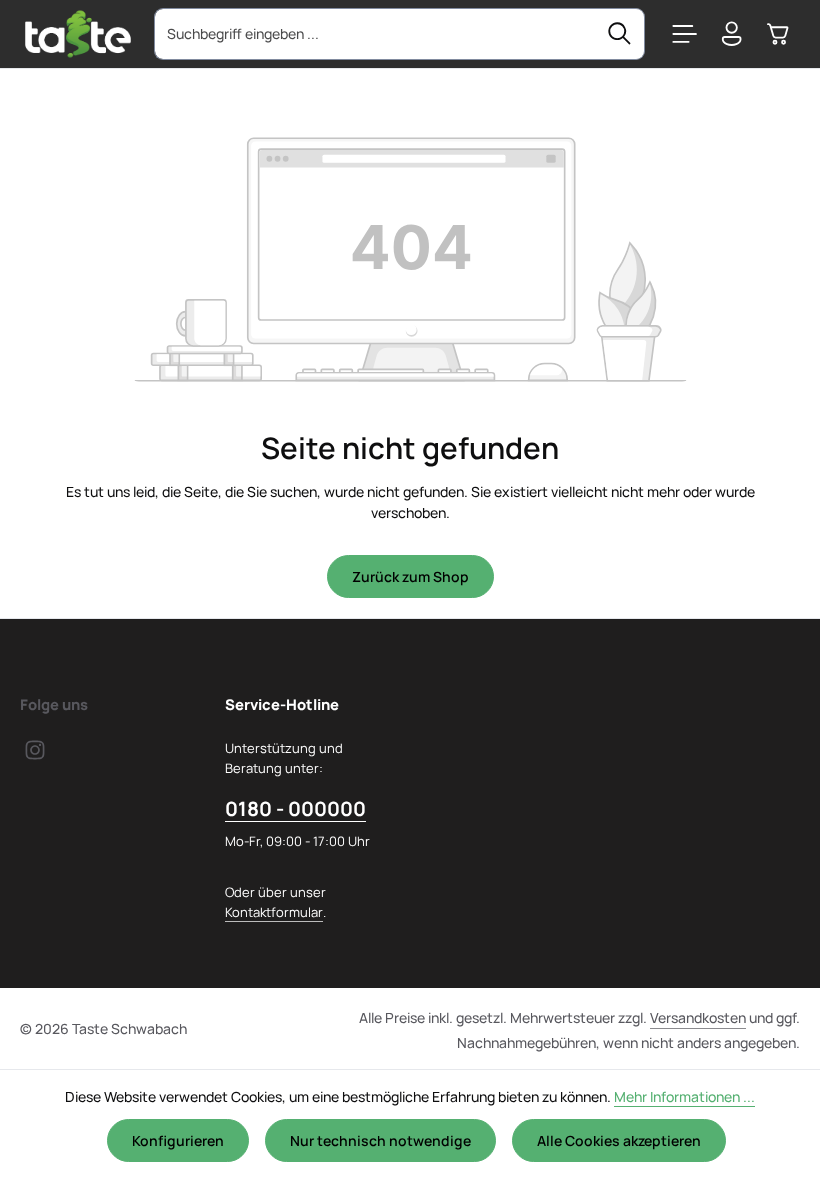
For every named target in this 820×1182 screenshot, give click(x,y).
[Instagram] (35, 756)
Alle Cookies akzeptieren (619, 1140)
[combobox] (375, 33)
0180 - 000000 (295, 808)
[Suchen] (620, 33)
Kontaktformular (274, 912)
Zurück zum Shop (410, 576)
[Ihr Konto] (731, 34)
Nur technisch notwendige (380, 1140)
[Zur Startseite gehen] (78, 34)
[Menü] (684, 34)
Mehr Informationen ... (684, 1096)
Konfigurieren (178, 1140)
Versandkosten (698, 1017)
